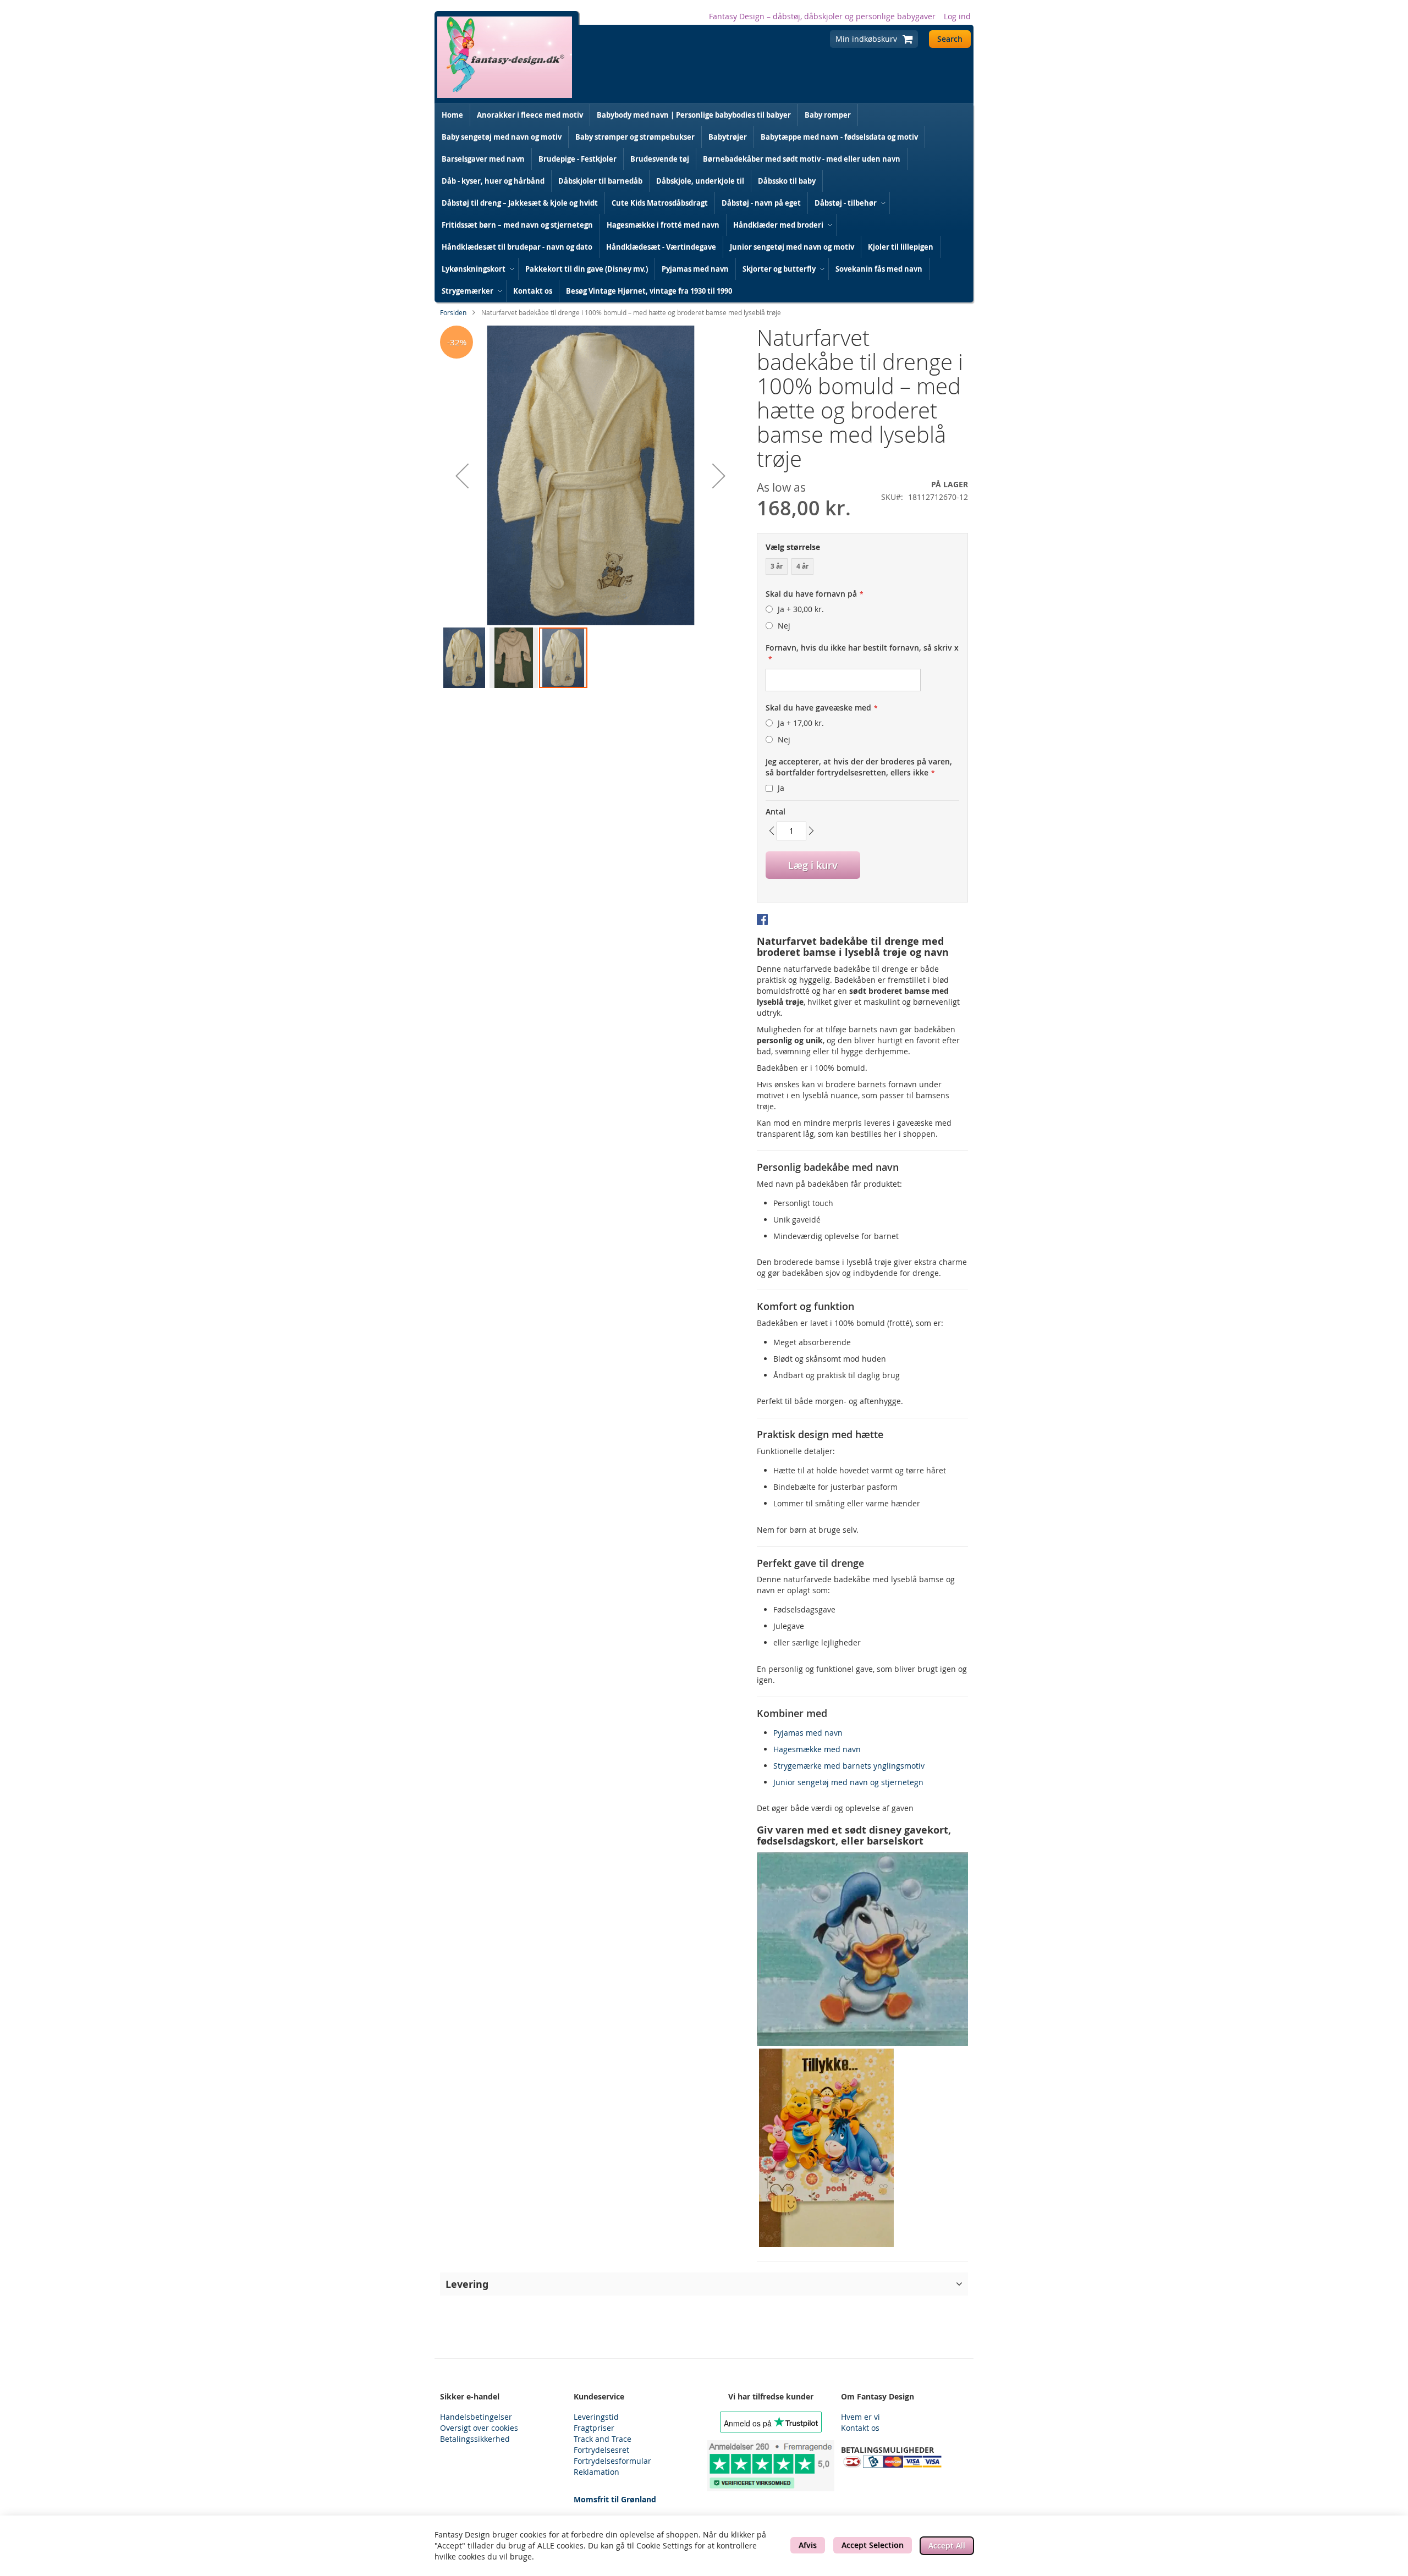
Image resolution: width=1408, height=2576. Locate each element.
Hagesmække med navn (817, 1749)
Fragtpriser (594, 2428)
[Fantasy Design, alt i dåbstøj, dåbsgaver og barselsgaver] (505, 57)
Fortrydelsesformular (612, 2461)
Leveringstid (596, 2417)
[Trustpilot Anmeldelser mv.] (771, 2466)
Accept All (947, 2545)
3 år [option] (777, 566)
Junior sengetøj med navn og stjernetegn (848, 1782)
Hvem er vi (860, 2417)
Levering (467, 2284)
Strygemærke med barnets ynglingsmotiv (849, 1766)
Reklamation (596, 2472)
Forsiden (453, 312)
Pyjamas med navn (808, 1733)
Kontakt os (860, 2428)
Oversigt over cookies (479, 2428)
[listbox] (862, 568)
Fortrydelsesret (601, 2450)
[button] (462, 476)
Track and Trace (603, 2439)
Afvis (808, 2545)
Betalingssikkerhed (475, 2439)
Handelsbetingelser (476, 2417)
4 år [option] (802, 566)
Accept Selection (873, 2545)
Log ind (957, 16)
